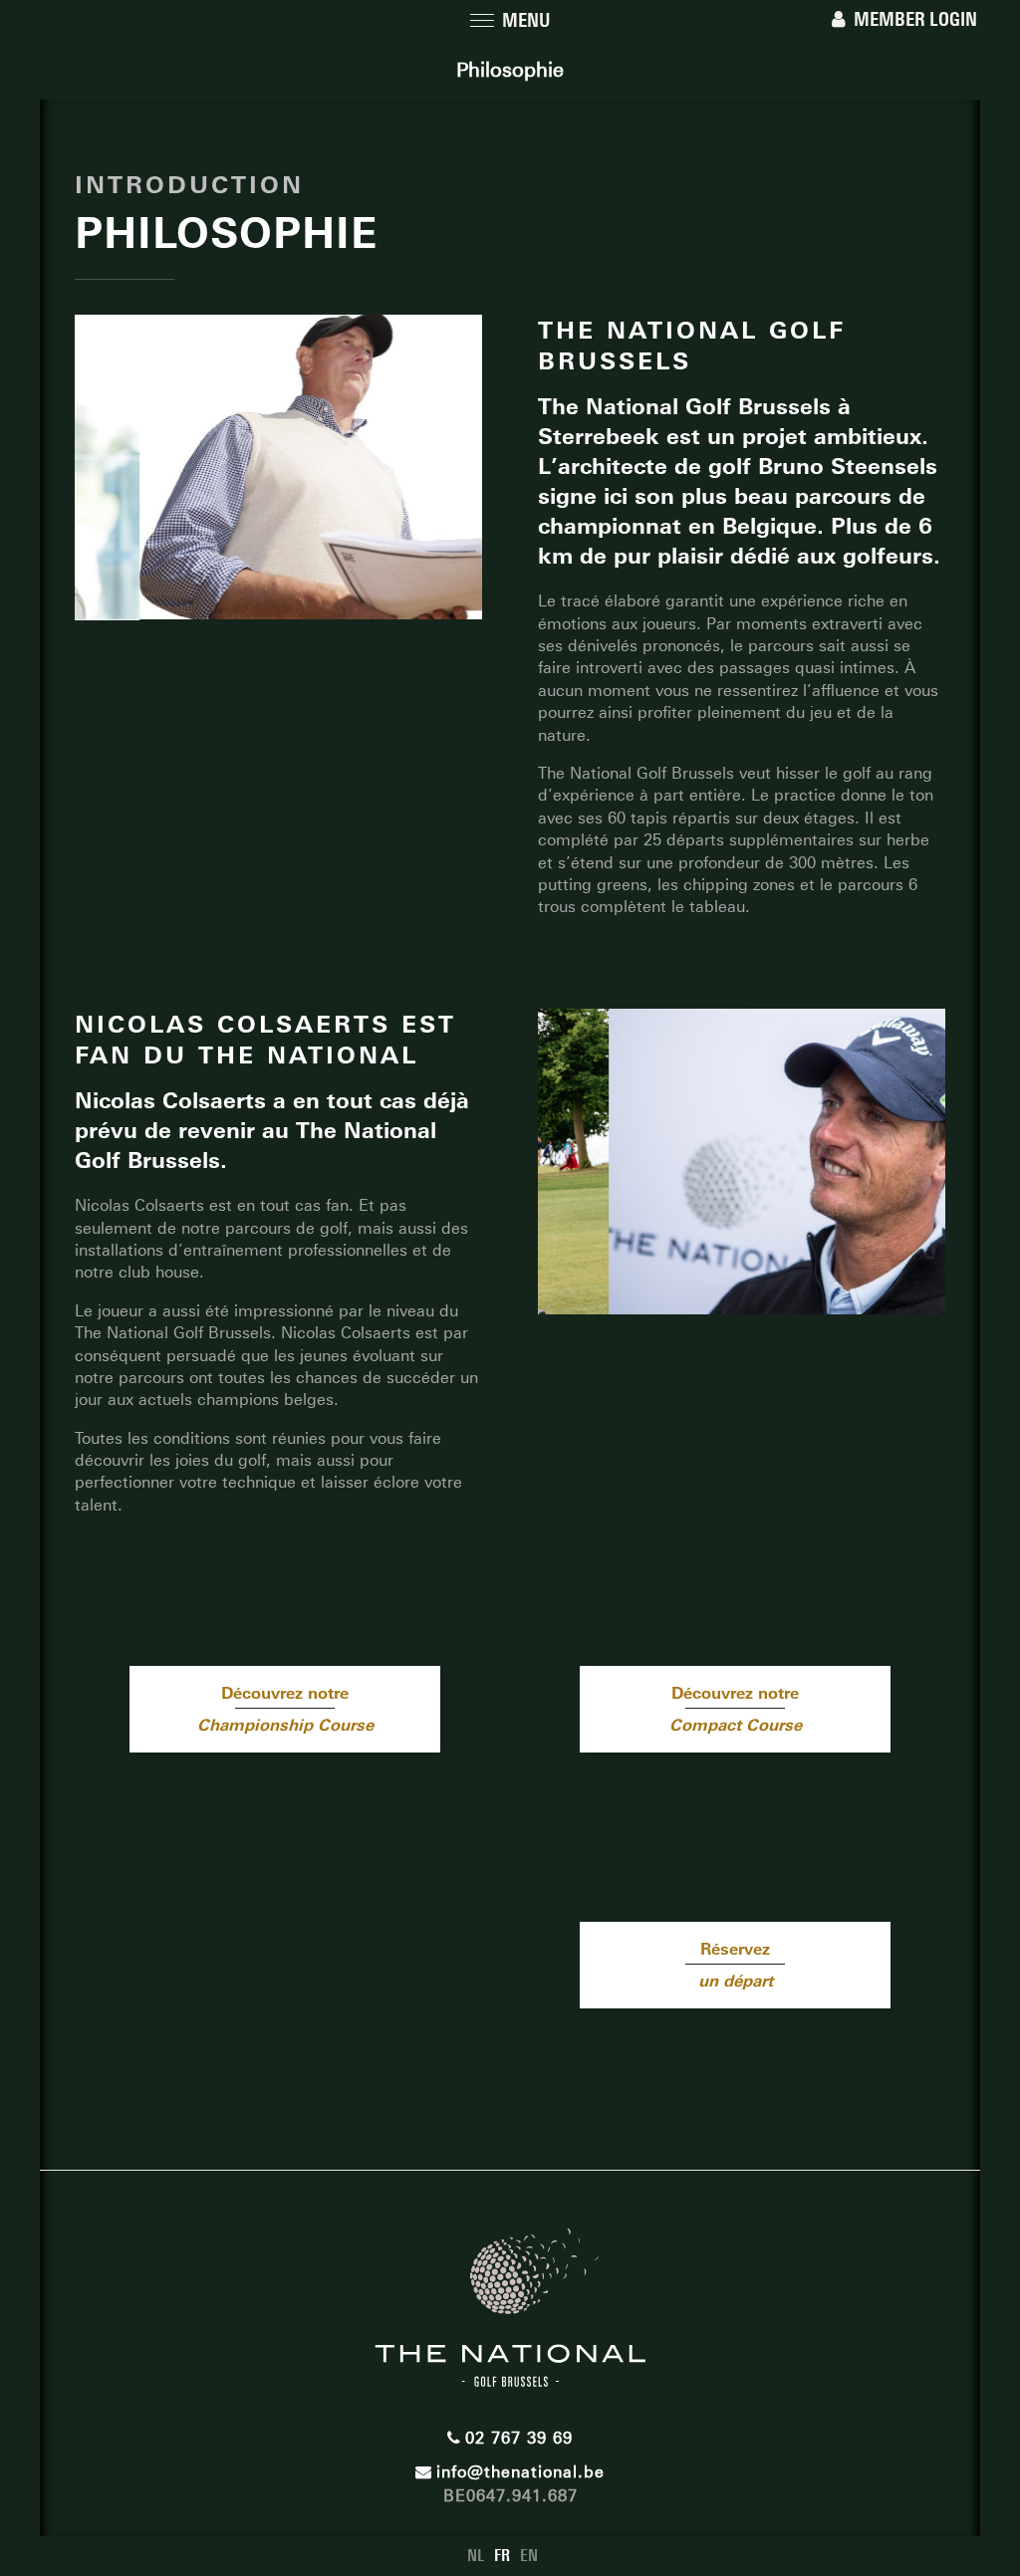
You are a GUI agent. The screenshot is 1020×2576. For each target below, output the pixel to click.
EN (529, 2556)
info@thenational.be (520, 2472)
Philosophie (510, 70)
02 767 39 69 (519, 2438)
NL (476, 2556)
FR (502, 2556)
